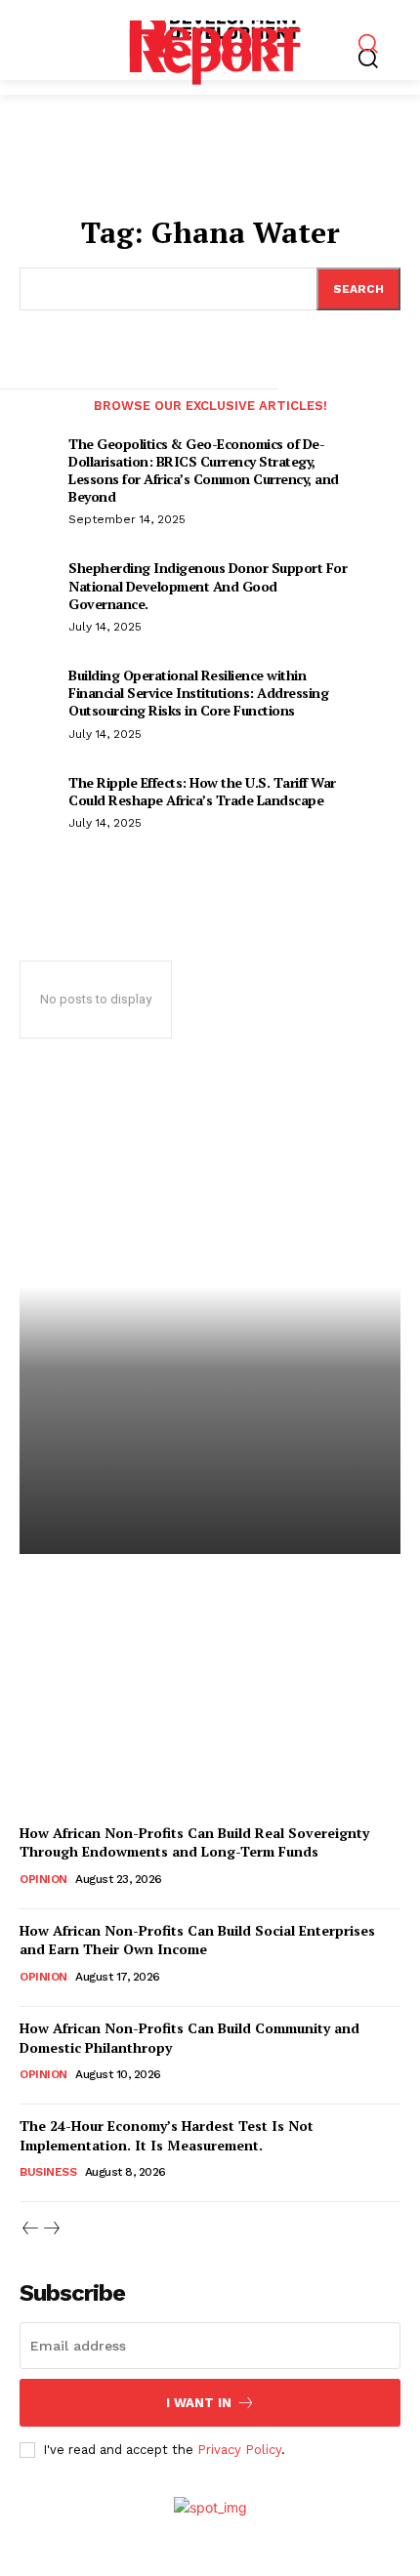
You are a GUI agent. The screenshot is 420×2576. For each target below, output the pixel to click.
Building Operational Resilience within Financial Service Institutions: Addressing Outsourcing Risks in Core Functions (198, 693)
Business (48, 2172)
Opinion (43, 1879)
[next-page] (393, 428)
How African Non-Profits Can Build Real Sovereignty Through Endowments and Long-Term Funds (194, 1842)
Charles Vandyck (90, 1732)
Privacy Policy (239, 2450)
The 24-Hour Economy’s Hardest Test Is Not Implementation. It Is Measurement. (167, 2135)
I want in (199, 2403)
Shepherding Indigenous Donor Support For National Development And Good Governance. (208, 585)
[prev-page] (27, 428)
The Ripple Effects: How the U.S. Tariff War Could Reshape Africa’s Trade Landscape (202, 791)
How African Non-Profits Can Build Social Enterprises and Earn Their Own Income (197, 1940)
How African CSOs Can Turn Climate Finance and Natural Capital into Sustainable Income (201, 1639)
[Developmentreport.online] (215, 41)
